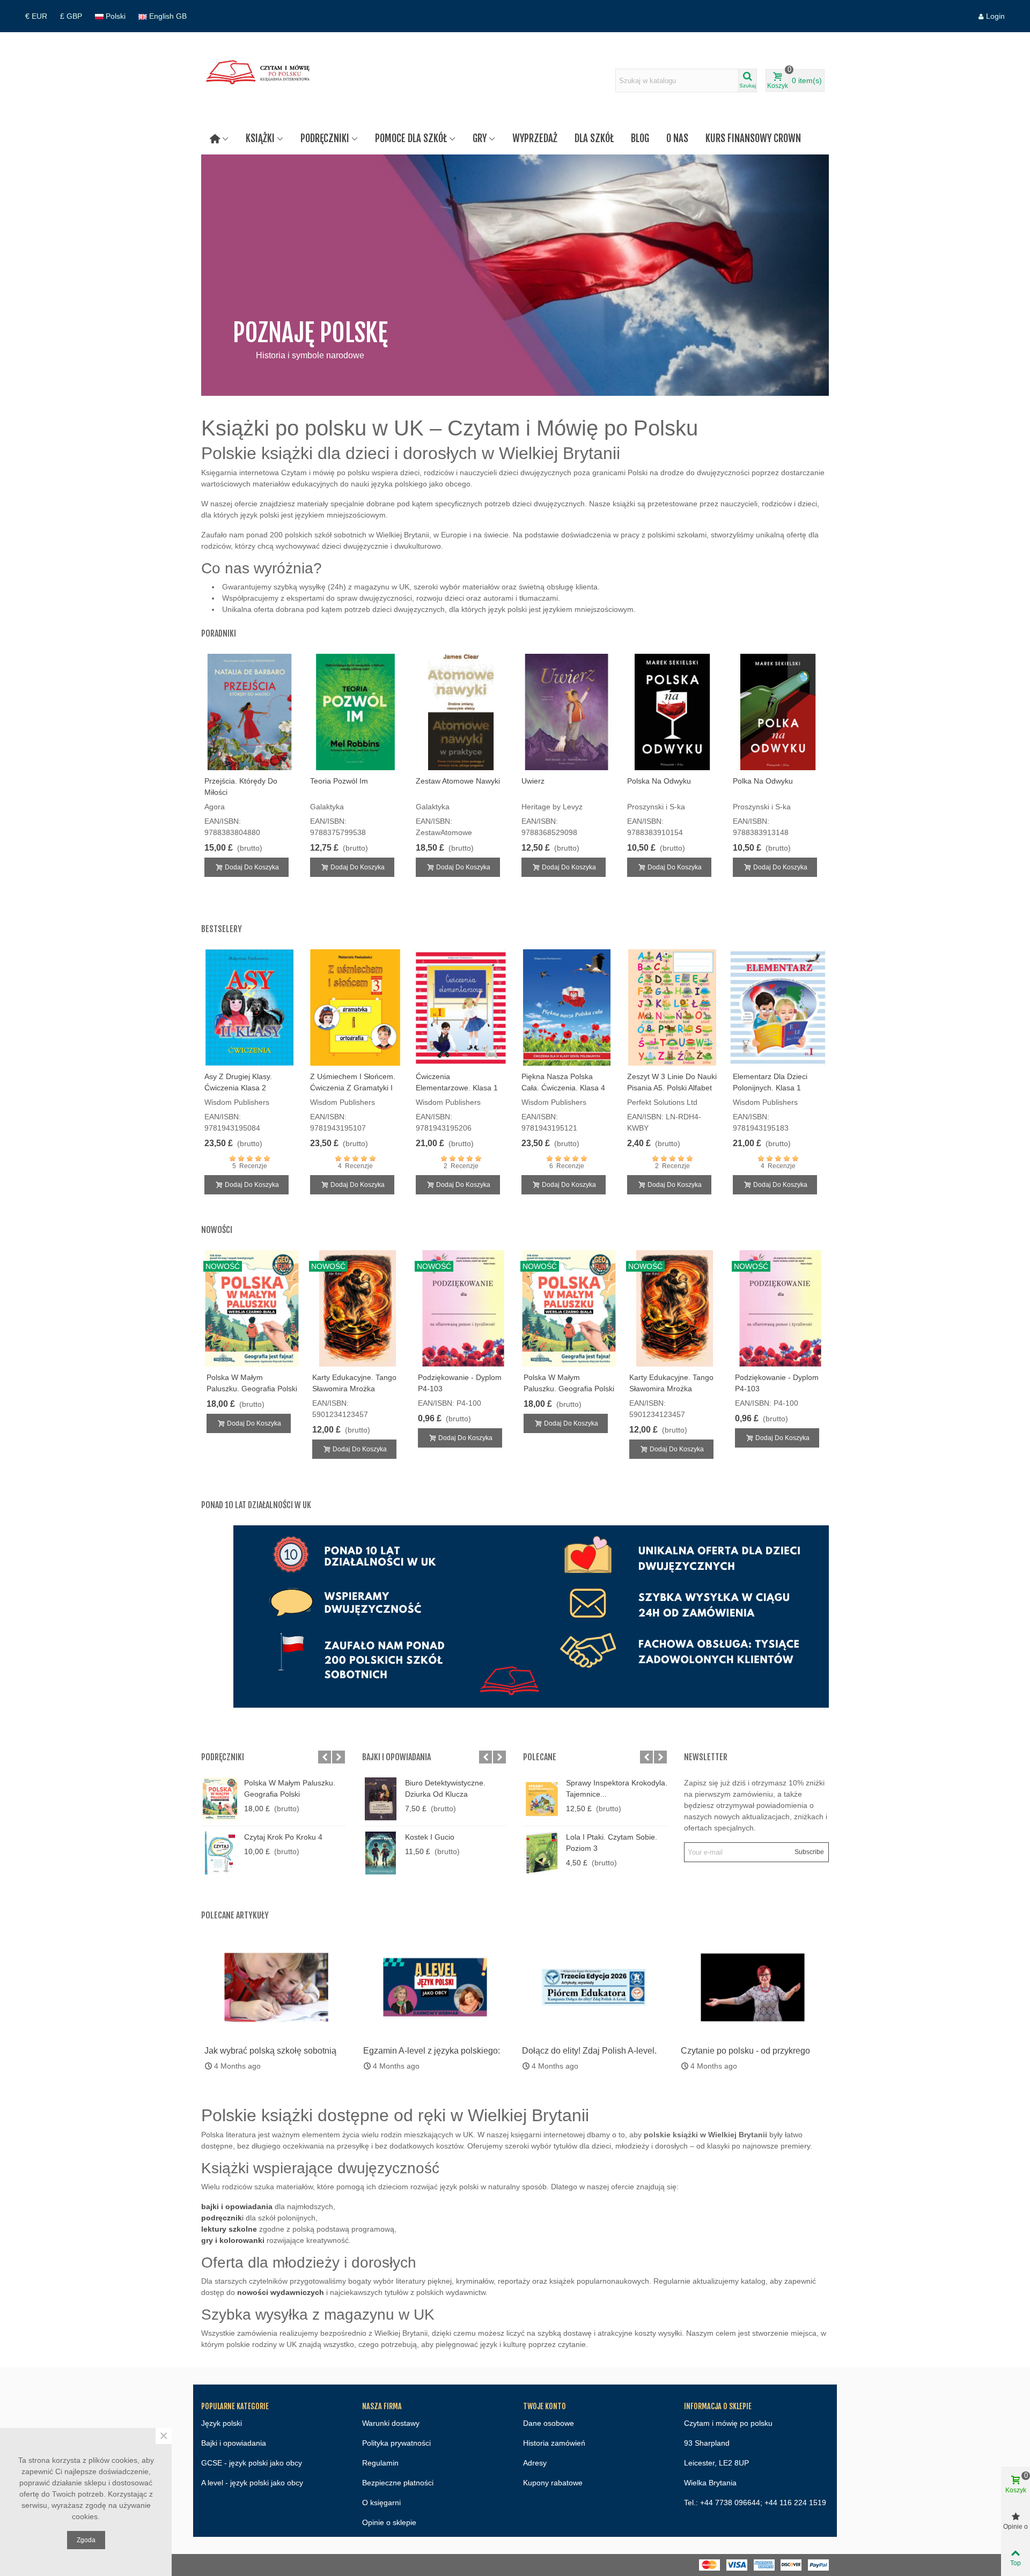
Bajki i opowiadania (396, 1757)
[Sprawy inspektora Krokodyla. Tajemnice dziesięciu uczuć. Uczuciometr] (542, 1799)
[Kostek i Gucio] (381, 1853)
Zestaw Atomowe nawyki (458, 781)
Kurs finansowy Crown (753, 138)
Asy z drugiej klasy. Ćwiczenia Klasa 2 (238, 1082)
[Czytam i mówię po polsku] (260, 80)
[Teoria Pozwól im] (355, 712)
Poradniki (219, 633)
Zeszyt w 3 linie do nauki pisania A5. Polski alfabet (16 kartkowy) (672, 1088)
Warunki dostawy (391, 2423)
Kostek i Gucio (430, 1837)
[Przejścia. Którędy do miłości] (250, 712)
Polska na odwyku (659, 781)
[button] (325, 1757)
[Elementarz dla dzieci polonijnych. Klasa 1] (778, 1007)
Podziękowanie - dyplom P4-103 (460, 1383)
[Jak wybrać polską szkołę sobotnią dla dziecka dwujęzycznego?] (276, 1987)
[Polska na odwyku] (672, 712)
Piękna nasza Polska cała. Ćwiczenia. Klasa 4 (563, 1082)
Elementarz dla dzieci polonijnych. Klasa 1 (770, 1082)
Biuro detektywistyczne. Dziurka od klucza (445, 1788)
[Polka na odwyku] (778, 712)
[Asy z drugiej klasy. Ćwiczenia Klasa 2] (250, 1007)
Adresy (535, 2463)
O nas (677, 138)
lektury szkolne (229, 2229)
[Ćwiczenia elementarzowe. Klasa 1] (461, 1007)
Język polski (222, 2423)
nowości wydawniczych (281, 2292)
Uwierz (533, 781)
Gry (480, 138)
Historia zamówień (554, 2443)
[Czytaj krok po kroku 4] (220, 1853)
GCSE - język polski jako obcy (252, 2463)
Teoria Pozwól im (339, 781)
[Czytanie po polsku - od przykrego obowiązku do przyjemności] (753, 1987)
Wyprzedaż (535, 138)
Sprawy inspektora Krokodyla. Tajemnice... (617, 1788)
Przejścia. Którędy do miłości (241, 787)
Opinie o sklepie (389, 2522)
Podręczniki (325, 138)
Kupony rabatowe (553, 2483)
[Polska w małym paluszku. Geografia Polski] (220, 1799)
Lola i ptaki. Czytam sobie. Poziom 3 (612, 1843)
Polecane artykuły (235, 1915)
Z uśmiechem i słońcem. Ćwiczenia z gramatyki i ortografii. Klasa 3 (353, 1088)
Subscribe (809, 1852)
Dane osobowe (549, 2423)
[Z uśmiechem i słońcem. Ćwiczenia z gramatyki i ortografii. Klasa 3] (355, 1007)
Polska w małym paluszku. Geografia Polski (252, 1383)
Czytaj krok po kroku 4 (283, 1837)
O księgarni (381, 2503)
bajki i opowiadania (237, 2206)
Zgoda (86, 2540)
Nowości (217, 1230)
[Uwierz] (567, 712)
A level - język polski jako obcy (252, 2483)
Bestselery (222, 929)
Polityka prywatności (396, 2443)
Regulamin (380, 2463)
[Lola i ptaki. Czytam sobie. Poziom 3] (542, 1853)
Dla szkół (594, 138)
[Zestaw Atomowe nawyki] (461, 712)
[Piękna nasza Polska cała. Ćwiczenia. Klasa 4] (567, 1007)
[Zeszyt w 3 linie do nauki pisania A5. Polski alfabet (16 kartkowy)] (672, 1007)
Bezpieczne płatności (398, 2483)
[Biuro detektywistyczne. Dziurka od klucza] (381, 1799)
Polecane (540, 1757)
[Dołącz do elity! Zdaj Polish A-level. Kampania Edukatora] (594, 1987)
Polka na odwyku (763, 781)
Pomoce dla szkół (411, 138)
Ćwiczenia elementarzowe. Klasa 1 (457, 1082)
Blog (640, 138)
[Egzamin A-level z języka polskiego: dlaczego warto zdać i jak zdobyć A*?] (435, 1987)
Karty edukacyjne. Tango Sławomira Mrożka (354, 1383)
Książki (260, 138)
